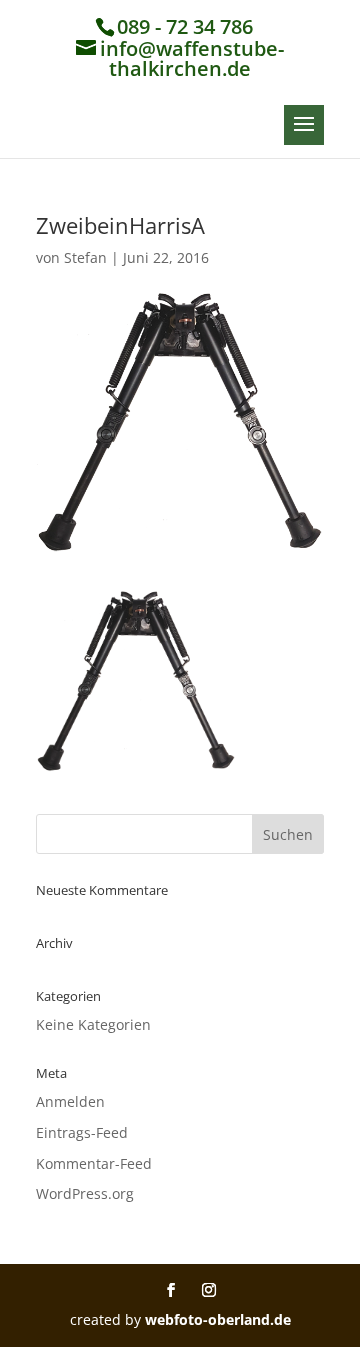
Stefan (85, 257)
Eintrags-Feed (82, 1132)
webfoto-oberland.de (218, 1319)
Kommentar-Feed (94, 1163)
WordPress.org (85, 1193)
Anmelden (70, 1101)
